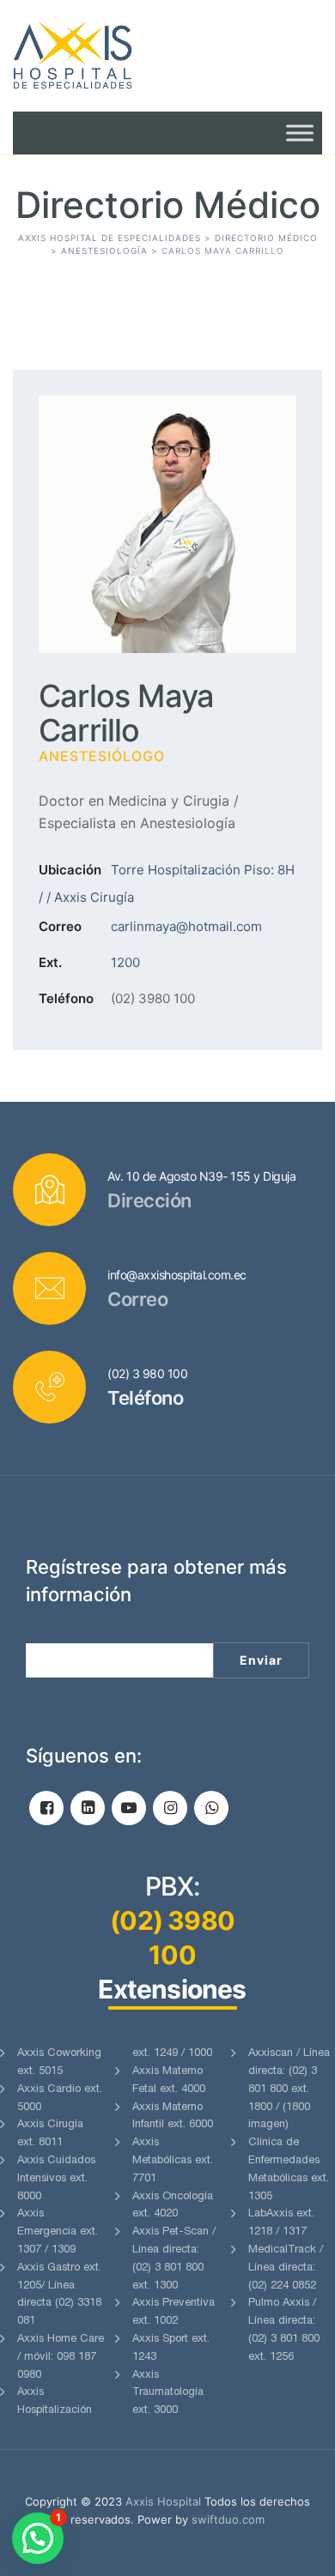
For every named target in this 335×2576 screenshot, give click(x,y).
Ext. (50, 962)
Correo (60, 926)
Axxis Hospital (163, 2501)
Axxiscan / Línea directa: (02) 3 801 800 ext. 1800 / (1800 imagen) (289, 2089)
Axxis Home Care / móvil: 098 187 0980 (61, 2358)
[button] (38, 2538)
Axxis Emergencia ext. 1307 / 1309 (58, 2232)
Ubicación (70, 870)
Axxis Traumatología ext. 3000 (168, 2394)
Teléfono (66, 998)
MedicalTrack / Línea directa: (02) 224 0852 (286, 2268)
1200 (125, 962)
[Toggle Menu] (300, 133)
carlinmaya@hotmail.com (186, 926)
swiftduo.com (228, 2519)
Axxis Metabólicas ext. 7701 (173, 2161)
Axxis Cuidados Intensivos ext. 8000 (56, 2179)
